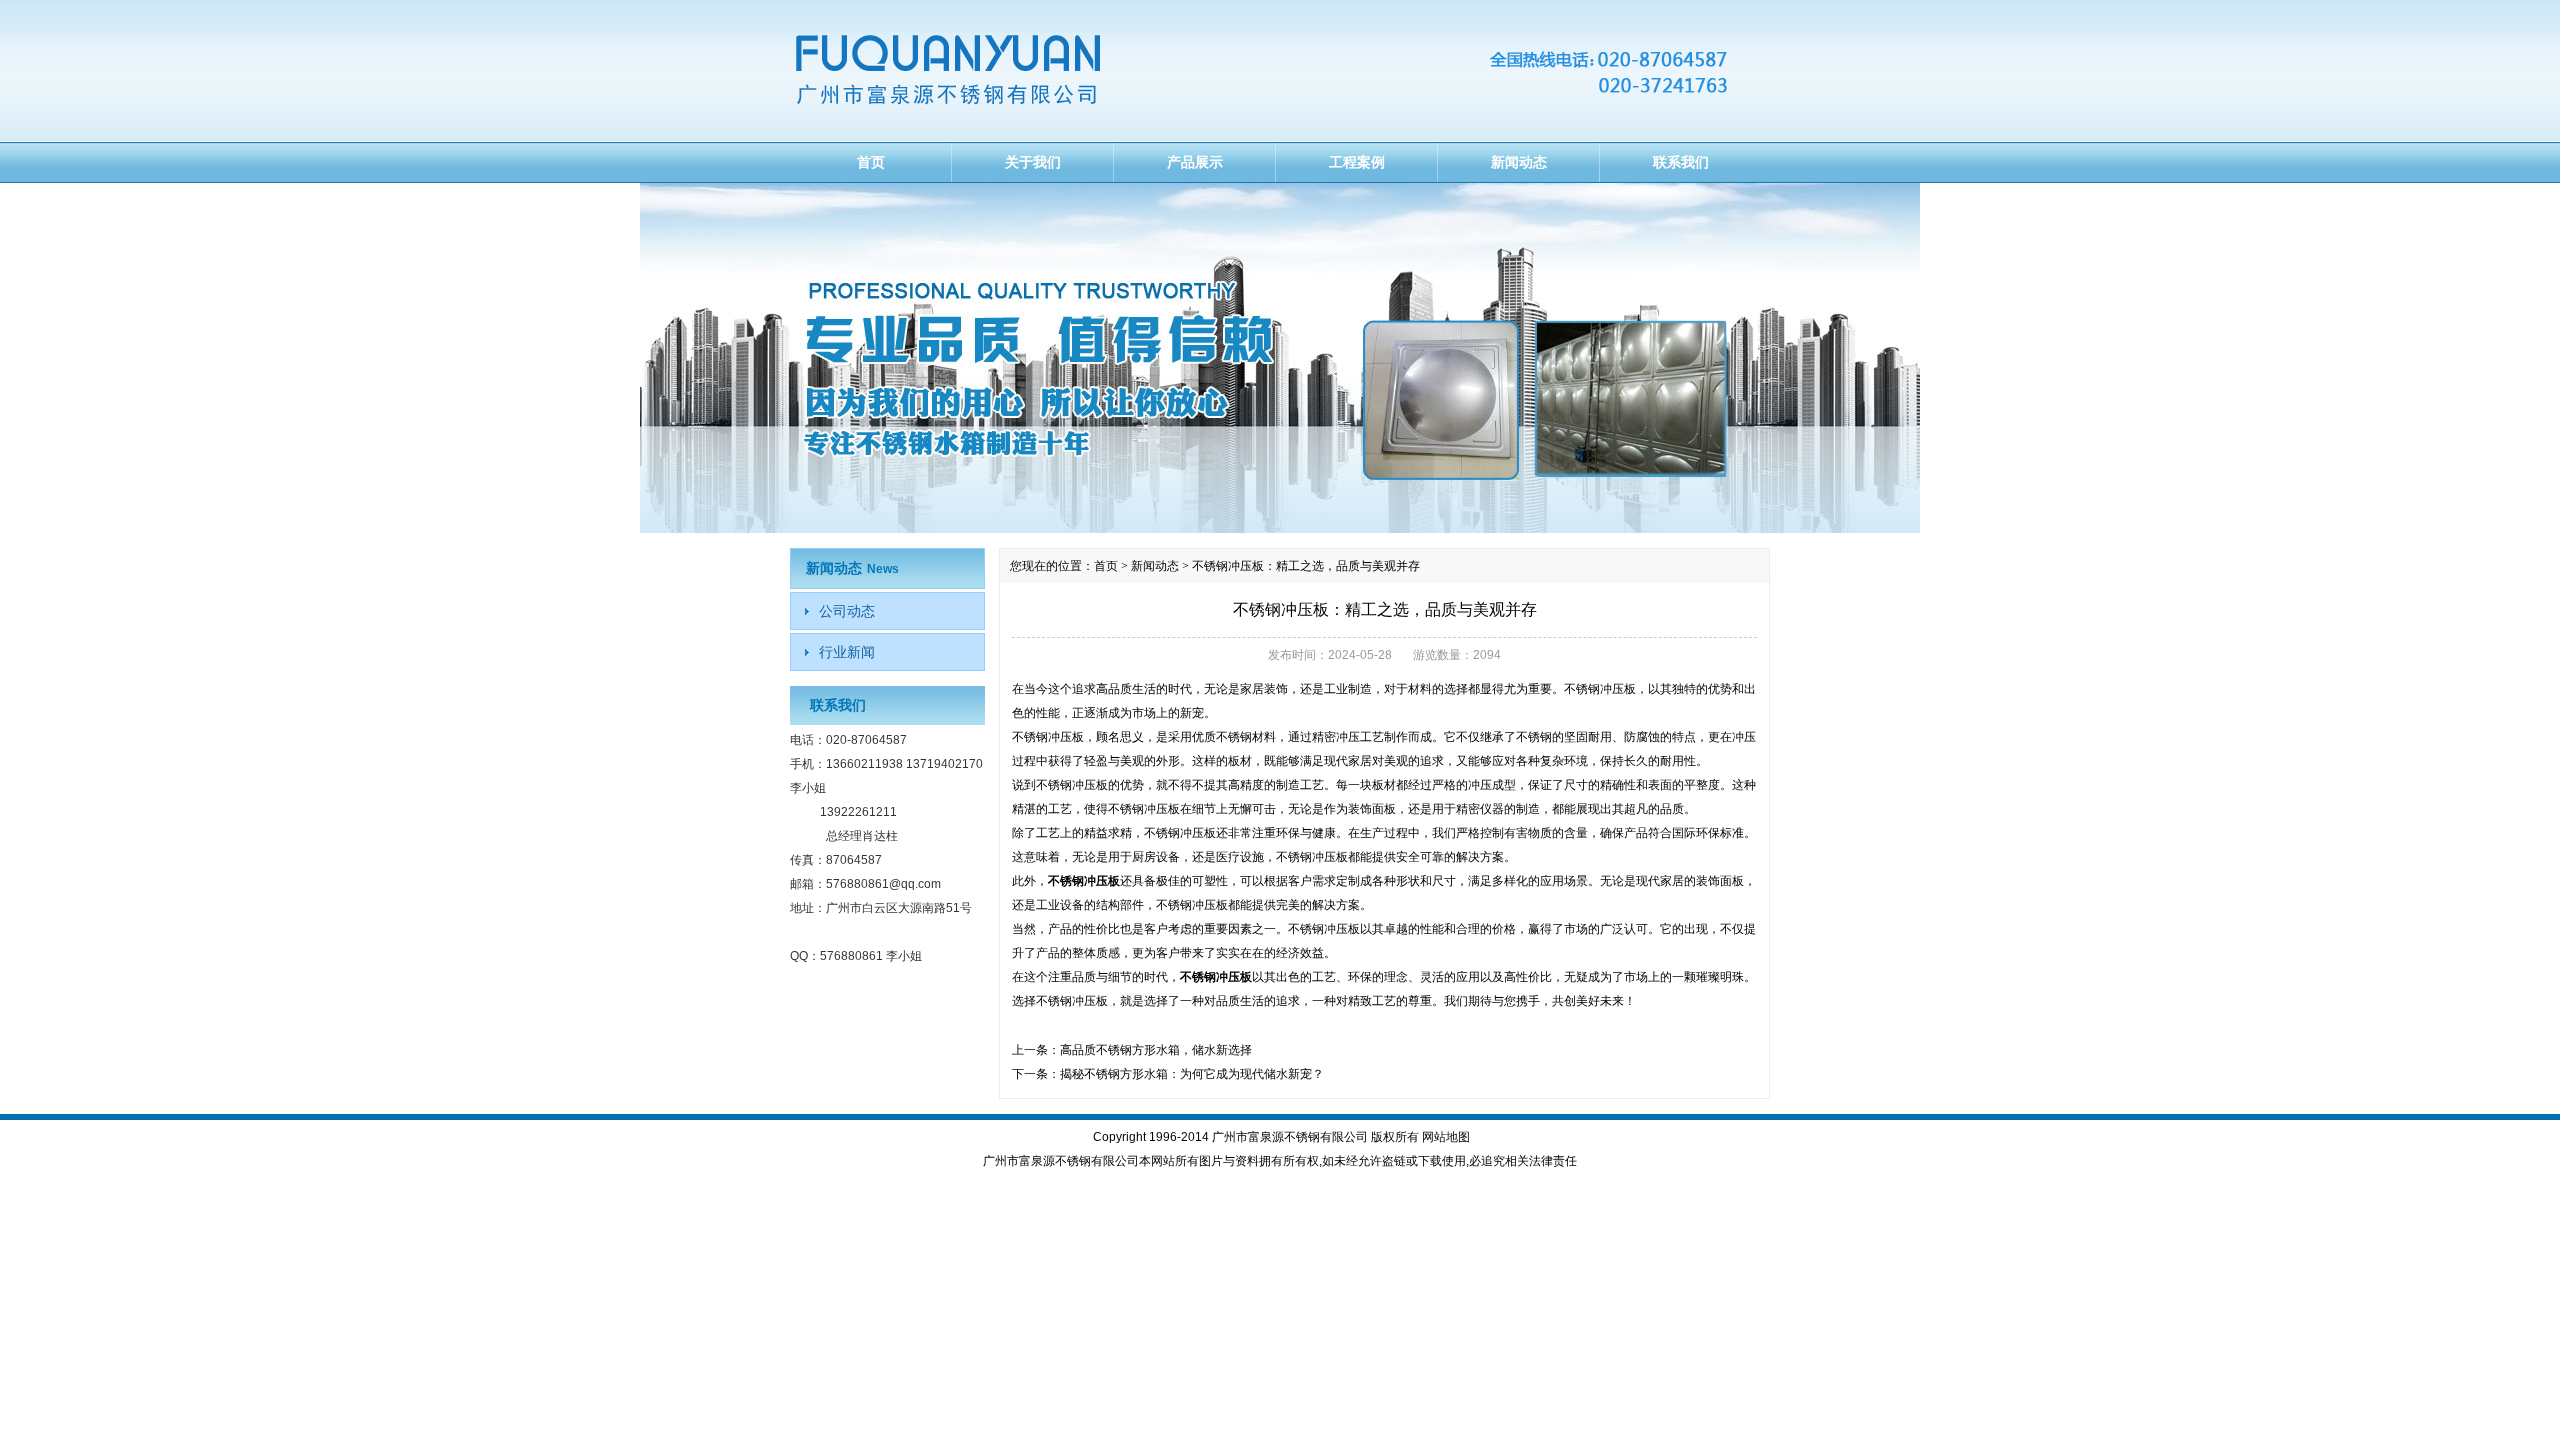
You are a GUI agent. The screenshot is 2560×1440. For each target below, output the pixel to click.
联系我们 (1681, 162)
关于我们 (1033, 162)
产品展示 (1195, 162)
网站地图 (1446, 1137)
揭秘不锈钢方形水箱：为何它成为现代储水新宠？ (1192, 1074)
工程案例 (1357, 162)
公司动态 (847, 611)
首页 (871, 162)
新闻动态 (1519, 162)
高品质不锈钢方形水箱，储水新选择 (1156, 1050)
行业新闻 (847, 652)
